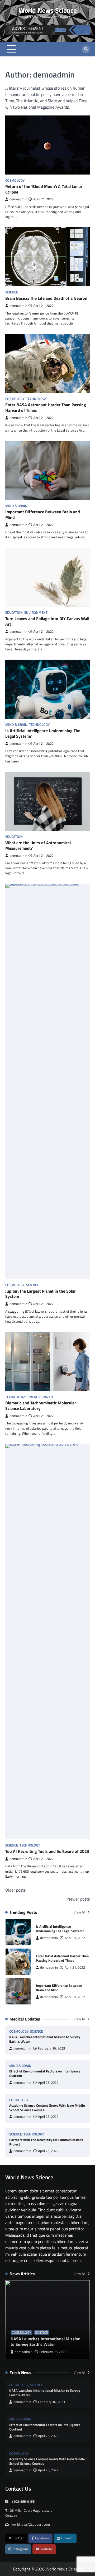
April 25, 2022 (48, 2083)
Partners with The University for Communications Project (46, 2142)
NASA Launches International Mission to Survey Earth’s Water (45, 2039)
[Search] (86, 49)
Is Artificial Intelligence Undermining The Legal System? (43, 733)
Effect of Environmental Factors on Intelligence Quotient (45, 2073)
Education (14, 613)
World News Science (48, 10)
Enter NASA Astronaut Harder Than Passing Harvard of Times (46, 407)
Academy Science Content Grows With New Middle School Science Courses (47, 2108)
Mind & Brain (16, 506)
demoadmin (18, 199)
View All (80, 1912)
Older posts (15, 1890)
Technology (36, 399)
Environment (36, 613)
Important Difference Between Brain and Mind (43, 514)
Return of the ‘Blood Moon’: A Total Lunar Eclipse (44, 189)
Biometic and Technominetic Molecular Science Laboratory (41, 1406)
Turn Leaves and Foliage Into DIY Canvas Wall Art (47, 621)
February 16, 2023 (51, 2048)
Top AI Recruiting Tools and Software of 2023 (47, 1851)
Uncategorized (40, 1397)
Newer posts (79, 1899)
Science (12, 292)
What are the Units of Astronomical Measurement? (38, 845)
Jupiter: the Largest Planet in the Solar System (41, 1294)
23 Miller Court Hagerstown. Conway (29, 2513)
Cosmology (15, 180)
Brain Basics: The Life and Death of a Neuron (46, 298)
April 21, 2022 (75, 1938)
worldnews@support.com (31, 2524)
